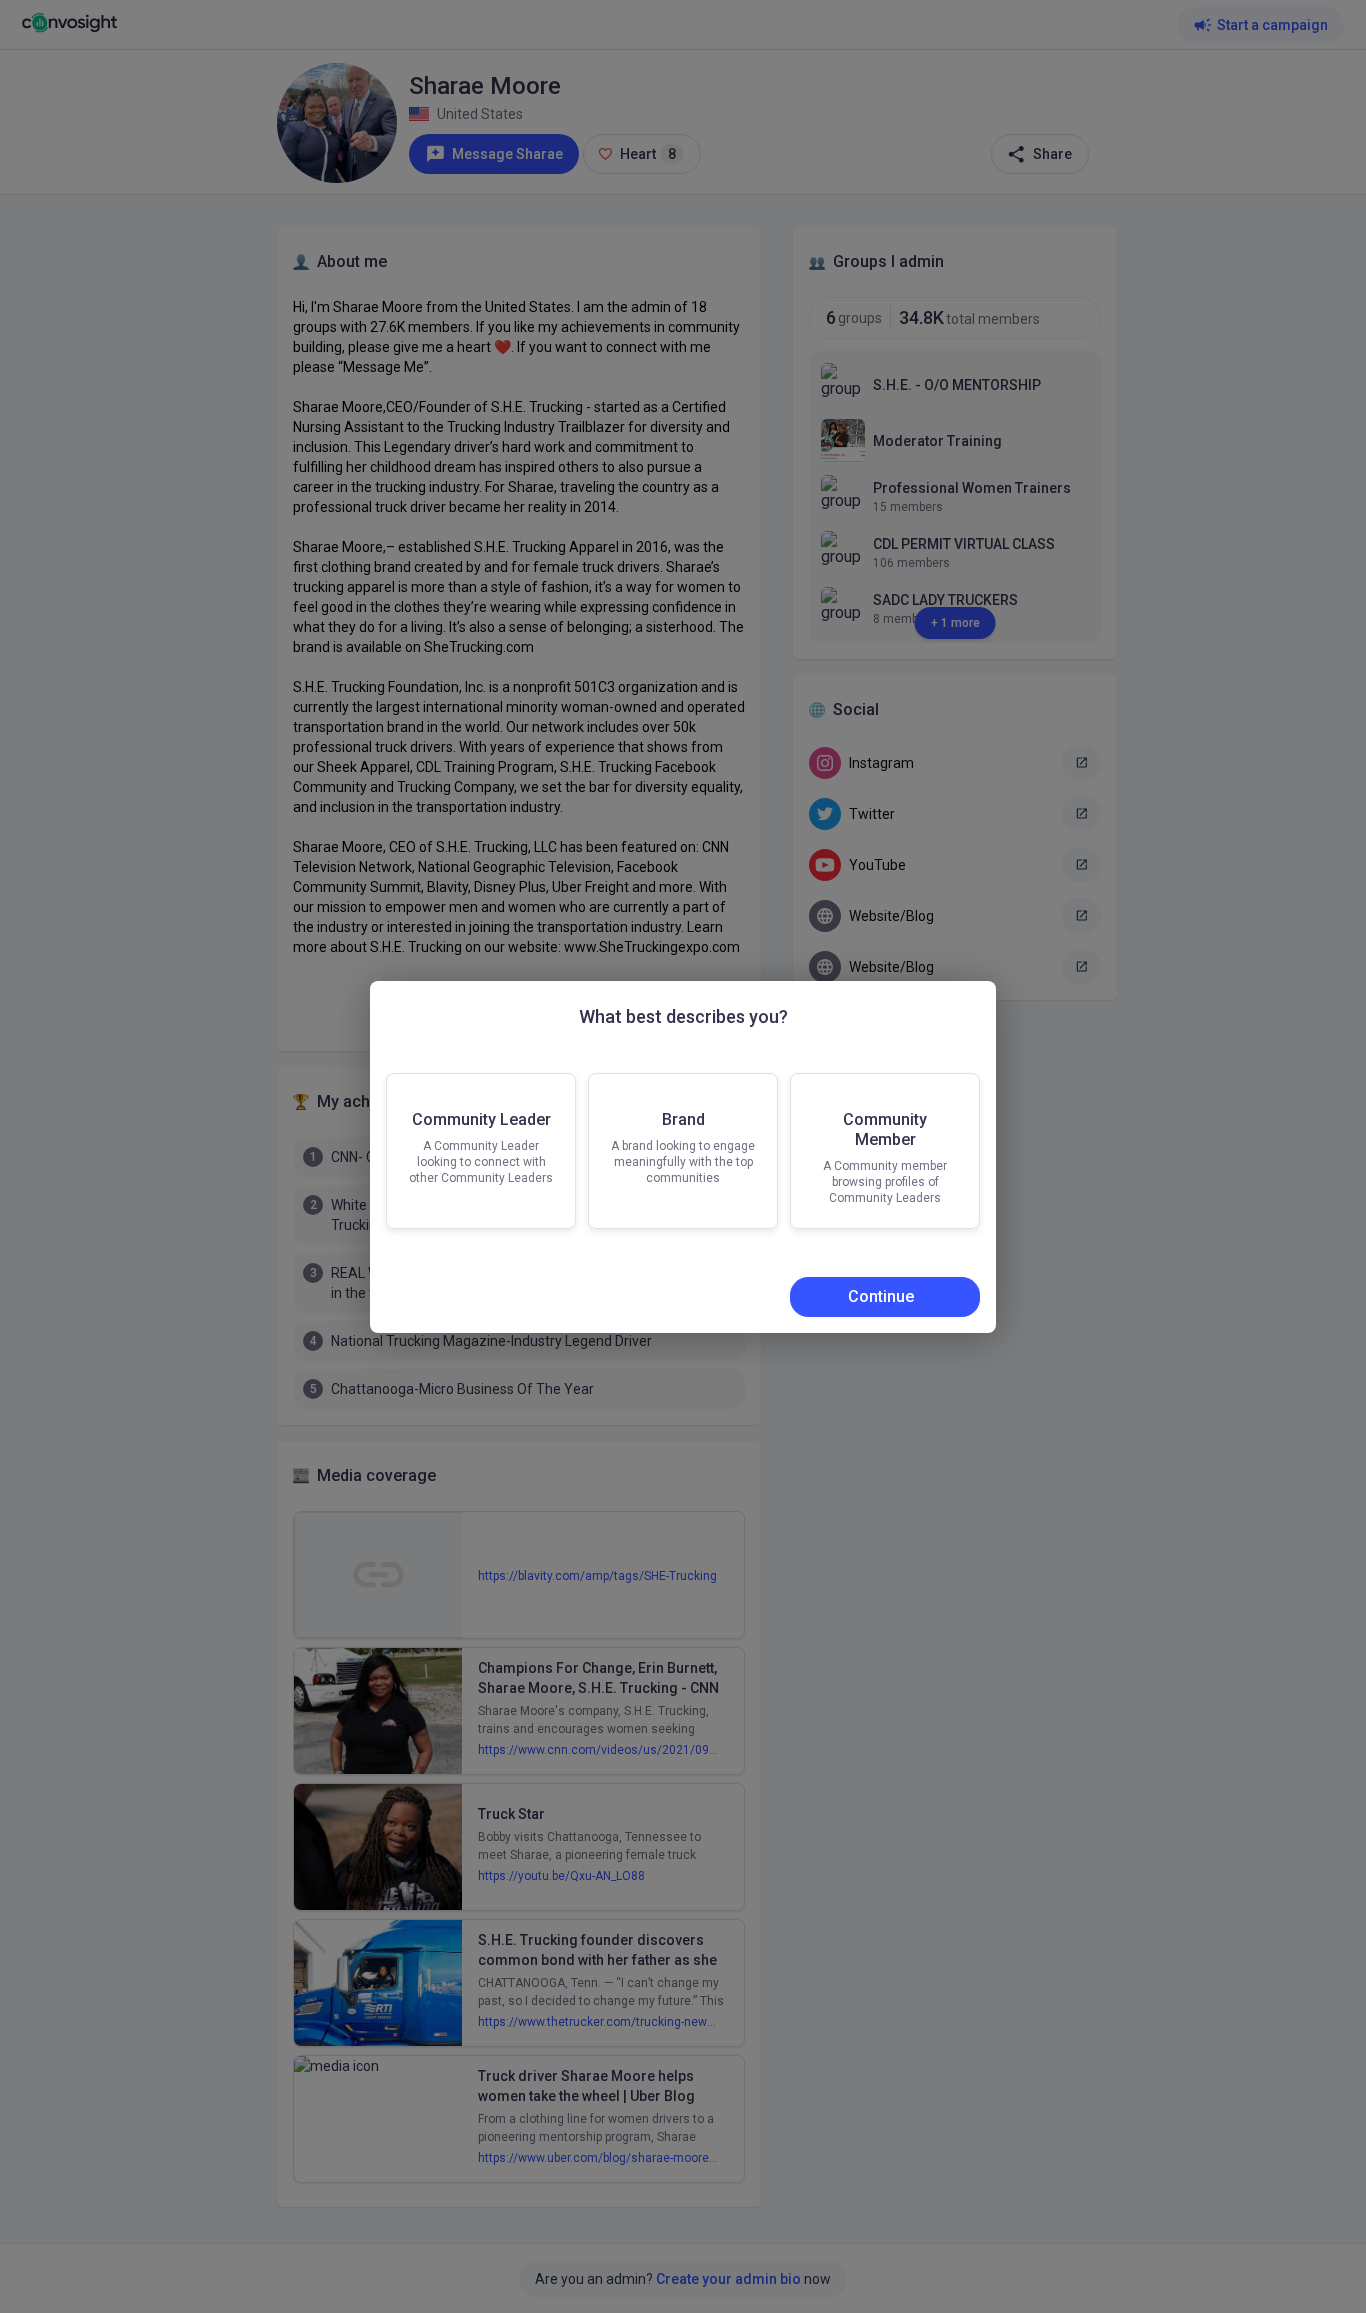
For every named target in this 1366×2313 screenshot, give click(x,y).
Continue (871, 1326)
